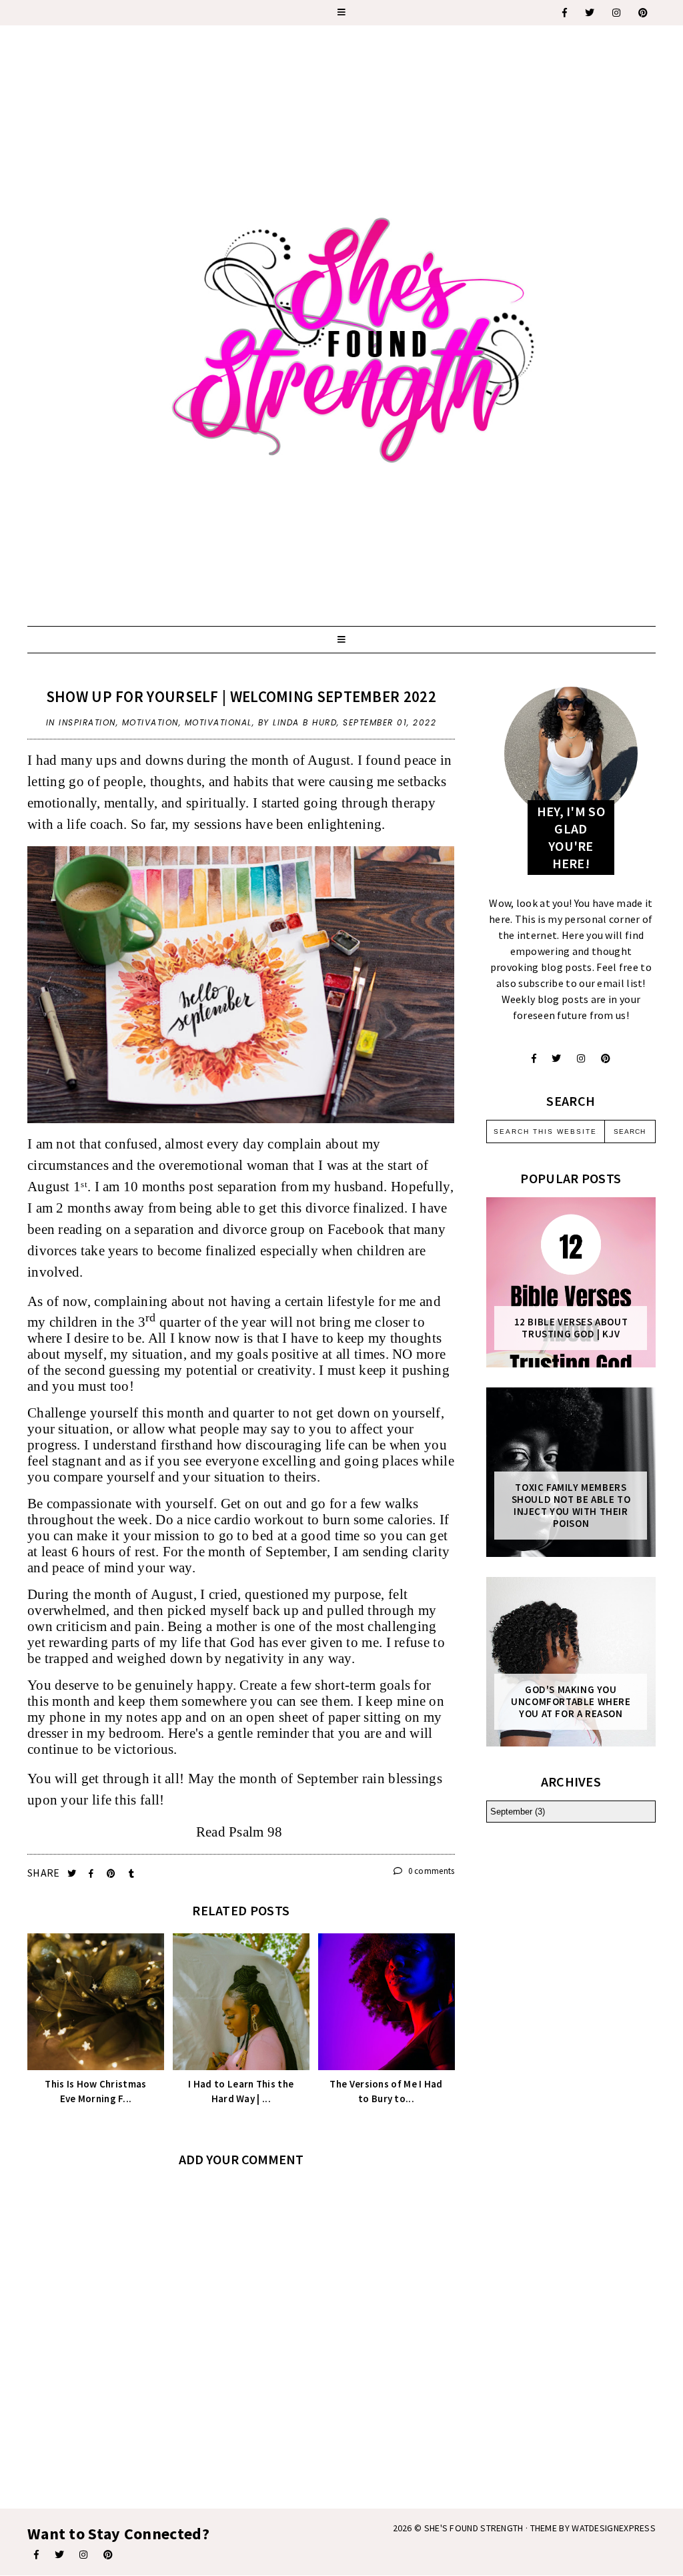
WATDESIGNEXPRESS (614, 2528)
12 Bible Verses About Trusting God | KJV (571, 1328)
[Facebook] (565, 13)
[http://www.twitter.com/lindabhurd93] (556, 1058)
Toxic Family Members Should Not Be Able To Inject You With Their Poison (571, 1506)
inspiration (87, 722)
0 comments (430, 1871)
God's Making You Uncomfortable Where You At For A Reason (571, 1702)
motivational (218, 722)
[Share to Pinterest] (112, 1874)
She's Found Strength (474, 2528)
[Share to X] (73, 1874)
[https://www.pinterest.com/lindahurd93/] (108, 2555)
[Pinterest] (644, 13)
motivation (150, 722)
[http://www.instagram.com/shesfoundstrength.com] (83, 2555)
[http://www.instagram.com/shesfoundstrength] (581, 1058)
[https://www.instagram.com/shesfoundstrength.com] (617, 13)
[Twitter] (590, 13)
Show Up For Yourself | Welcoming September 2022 (241, 696)
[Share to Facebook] (92, 1874)
